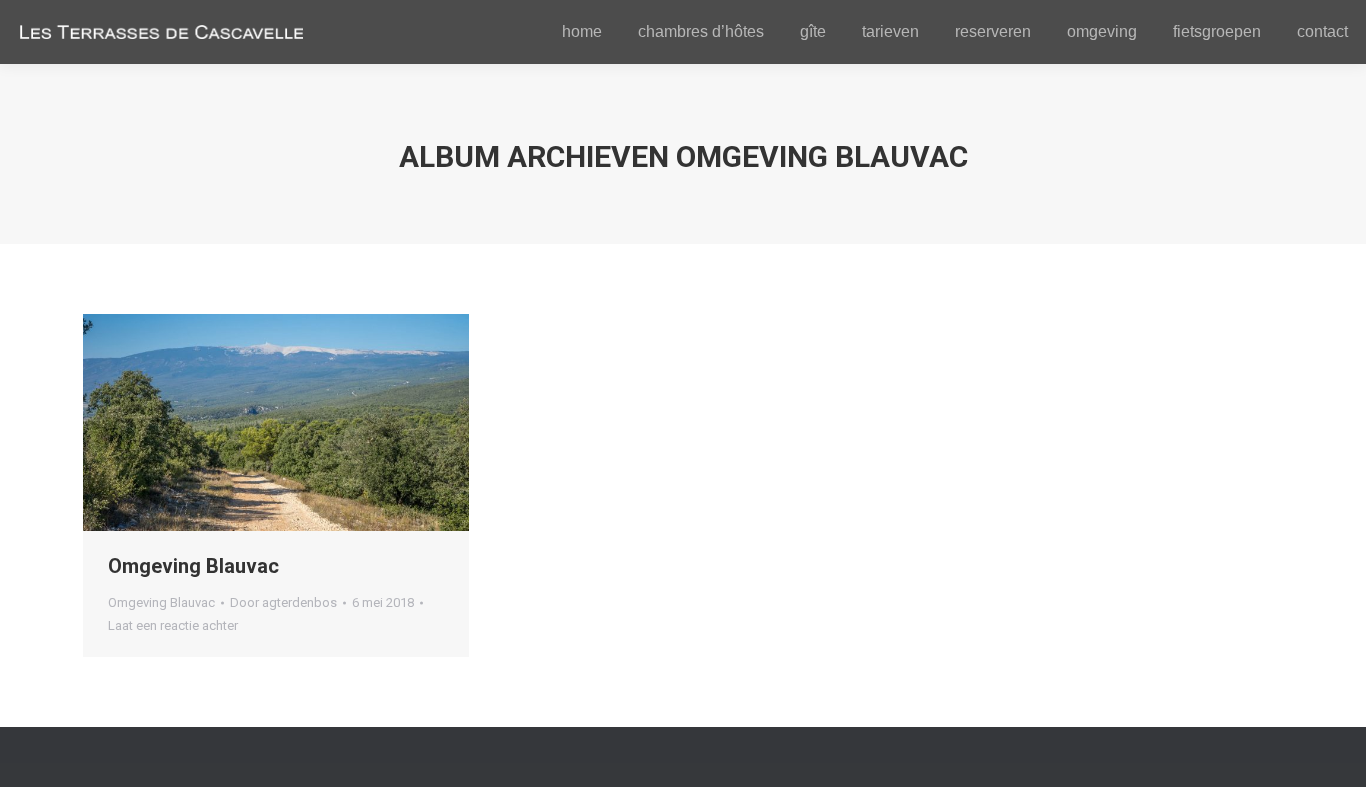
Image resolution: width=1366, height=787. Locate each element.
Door (283, 602)
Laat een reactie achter (173, 625)
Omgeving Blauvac (193, 566)
